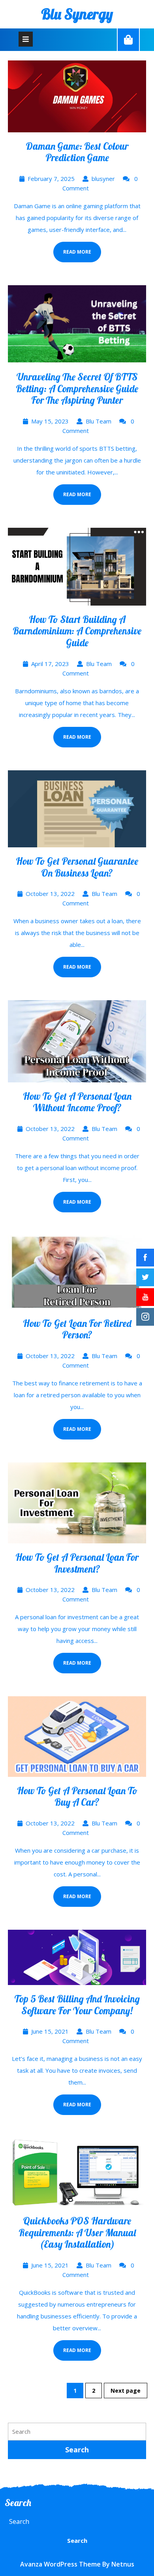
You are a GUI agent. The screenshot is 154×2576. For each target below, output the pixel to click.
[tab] (26, 39)
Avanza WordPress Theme (60, 2564)
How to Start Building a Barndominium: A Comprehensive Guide (77, 631)
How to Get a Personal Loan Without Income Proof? (77, 1102)
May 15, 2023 (50, 421)
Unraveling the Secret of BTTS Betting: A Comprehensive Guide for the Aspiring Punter (77, 388)
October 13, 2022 (50, 894)
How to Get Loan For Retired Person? (77, 1329)
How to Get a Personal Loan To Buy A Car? (77, 1796)
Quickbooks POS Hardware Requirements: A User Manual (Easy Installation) (77, 2232)
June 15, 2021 (50, 2031)
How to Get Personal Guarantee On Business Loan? (77, 867)
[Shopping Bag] (128, 40)
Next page (126, 2391)
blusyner (103, 179)
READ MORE (72, 248)
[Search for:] (77, 2432)
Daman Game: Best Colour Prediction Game (77, 152)
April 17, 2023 (50, 664)
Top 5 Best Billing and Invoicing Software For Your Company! (77, 2005)
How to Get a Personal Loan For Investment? (77, 1563)
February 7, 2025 (51, 179)
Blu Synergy (77, 14)
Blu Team (99, 421)
